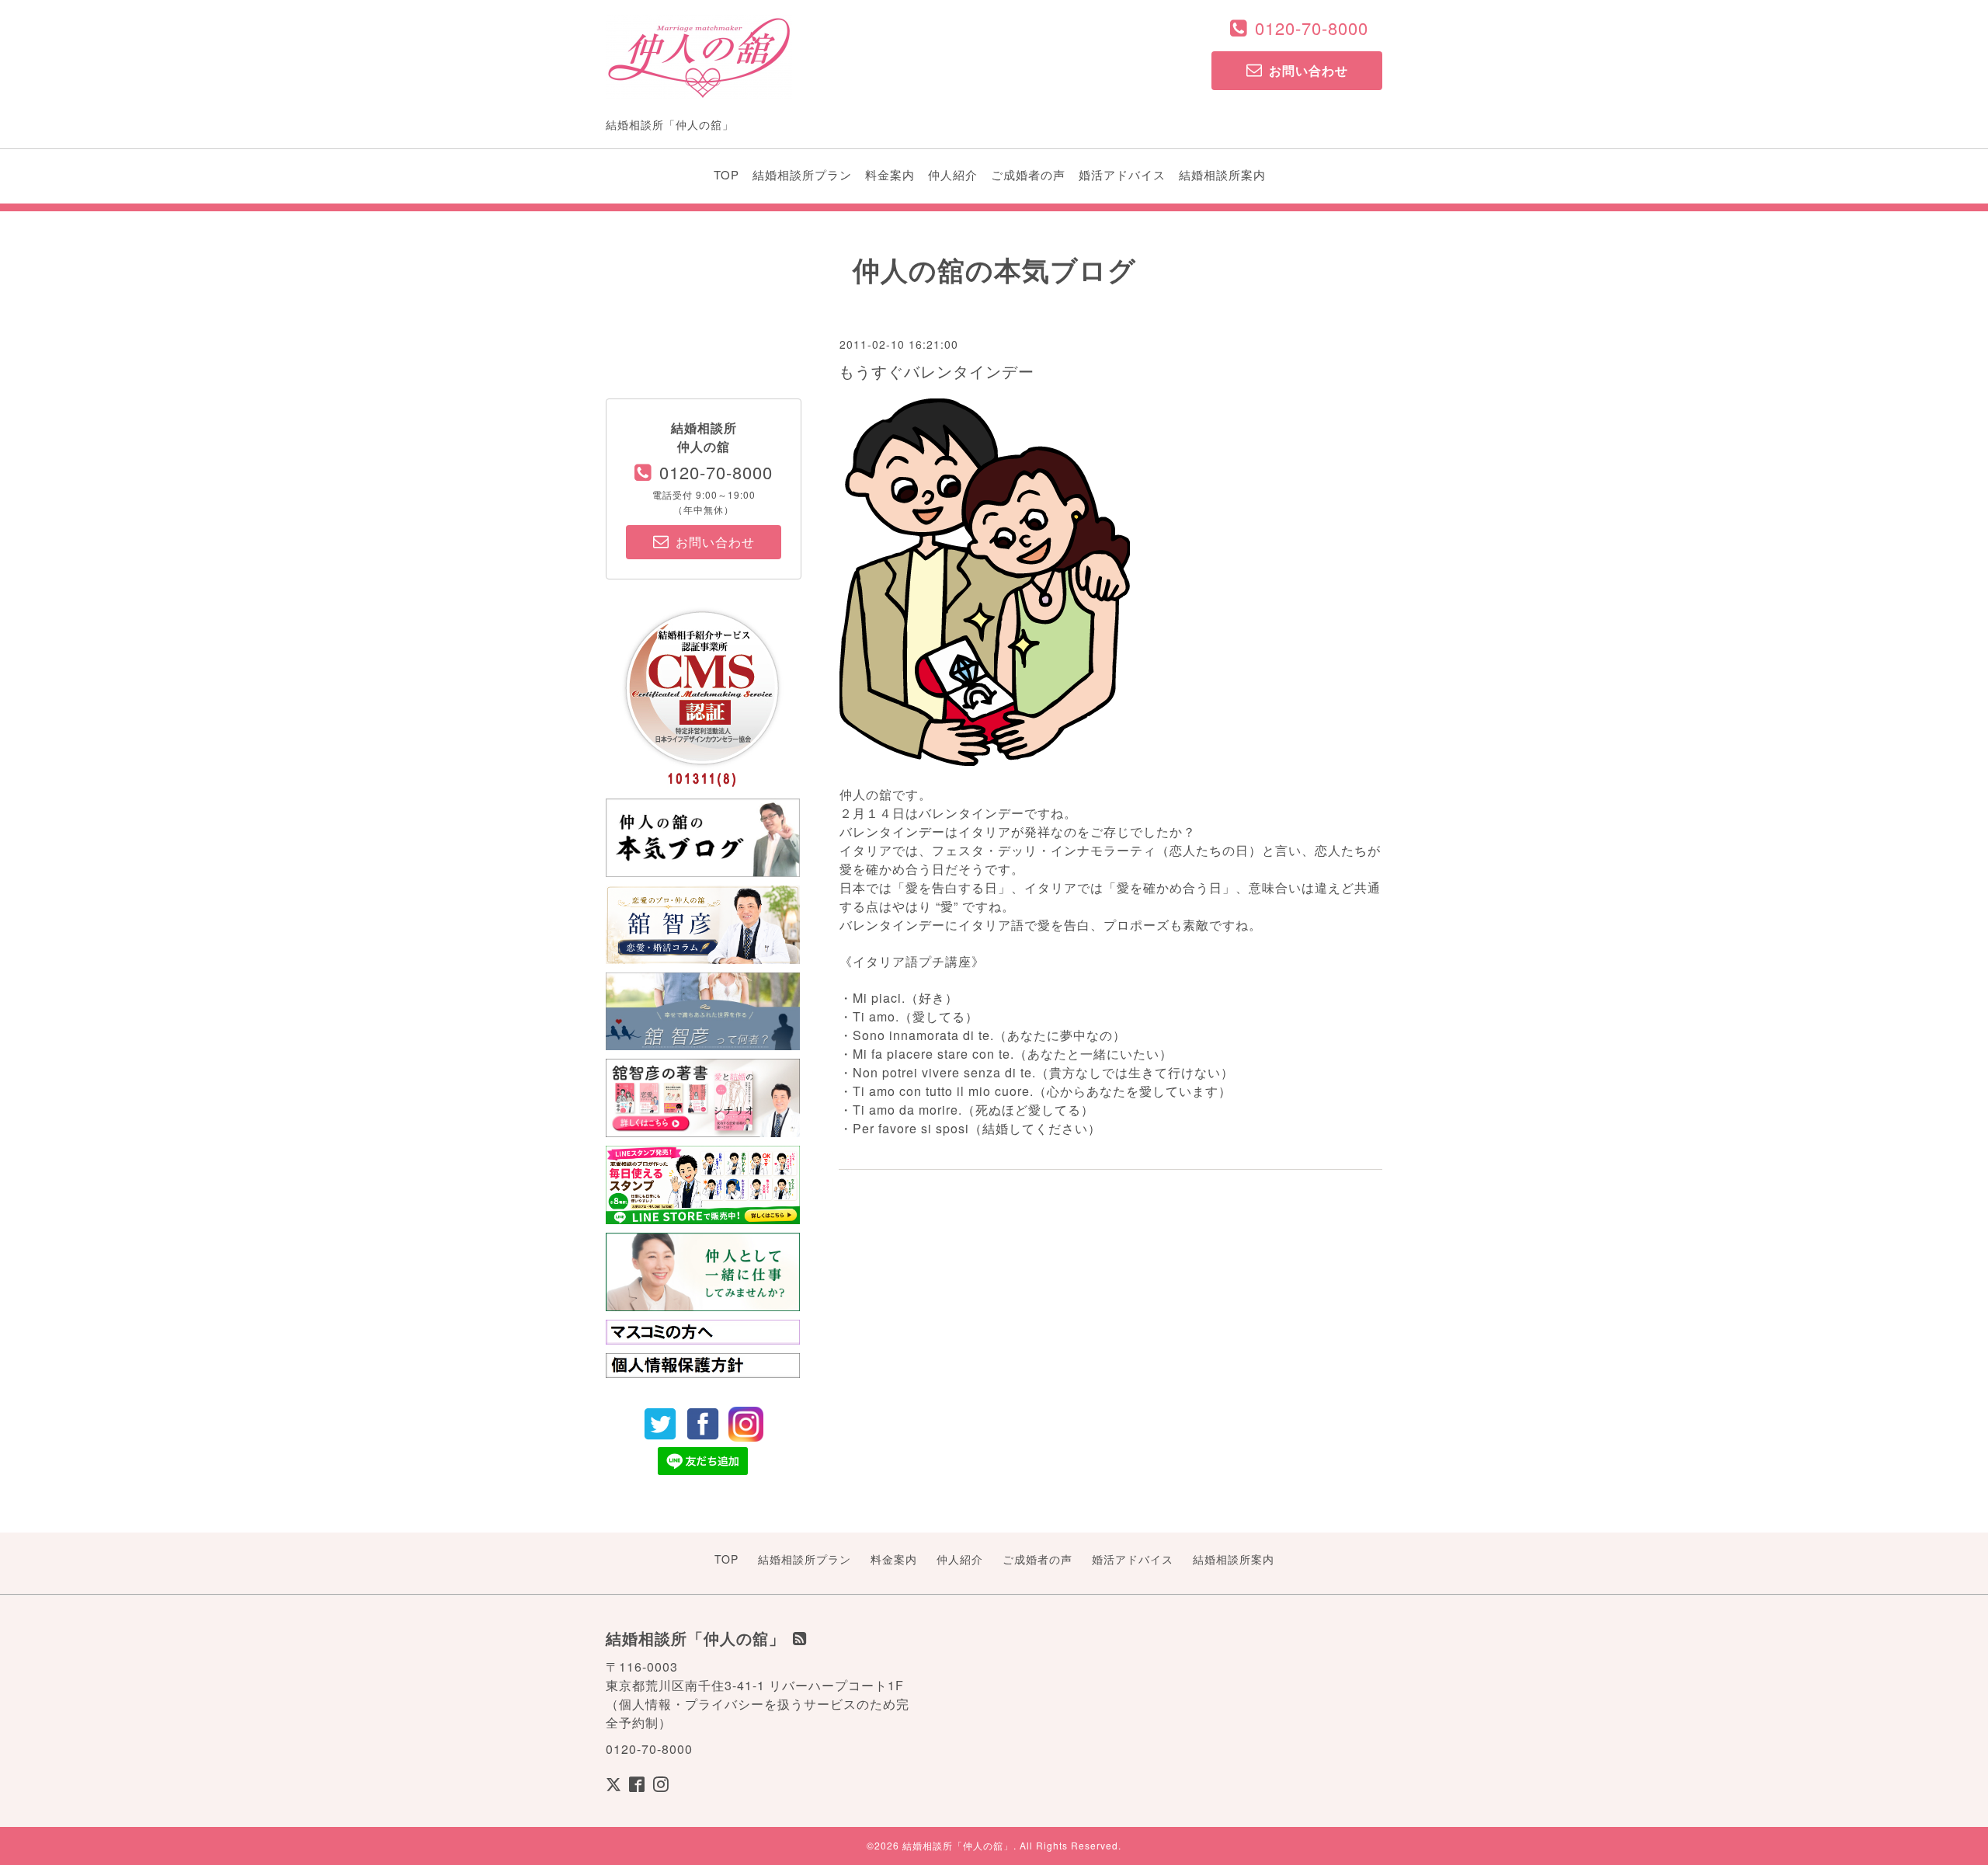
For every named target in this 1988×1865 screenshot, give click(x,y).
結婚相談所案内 (1222, 174)
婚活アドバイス (1122, 174)
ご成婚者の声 (1028, 174)
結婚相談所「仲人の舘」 (958, 1845)
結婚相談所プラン (802, 174)
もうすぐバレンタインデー (937, 371)
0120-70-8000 (1312, 28)
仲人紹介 (953, 174)
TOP (726, 174)
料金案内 (890, 174)
